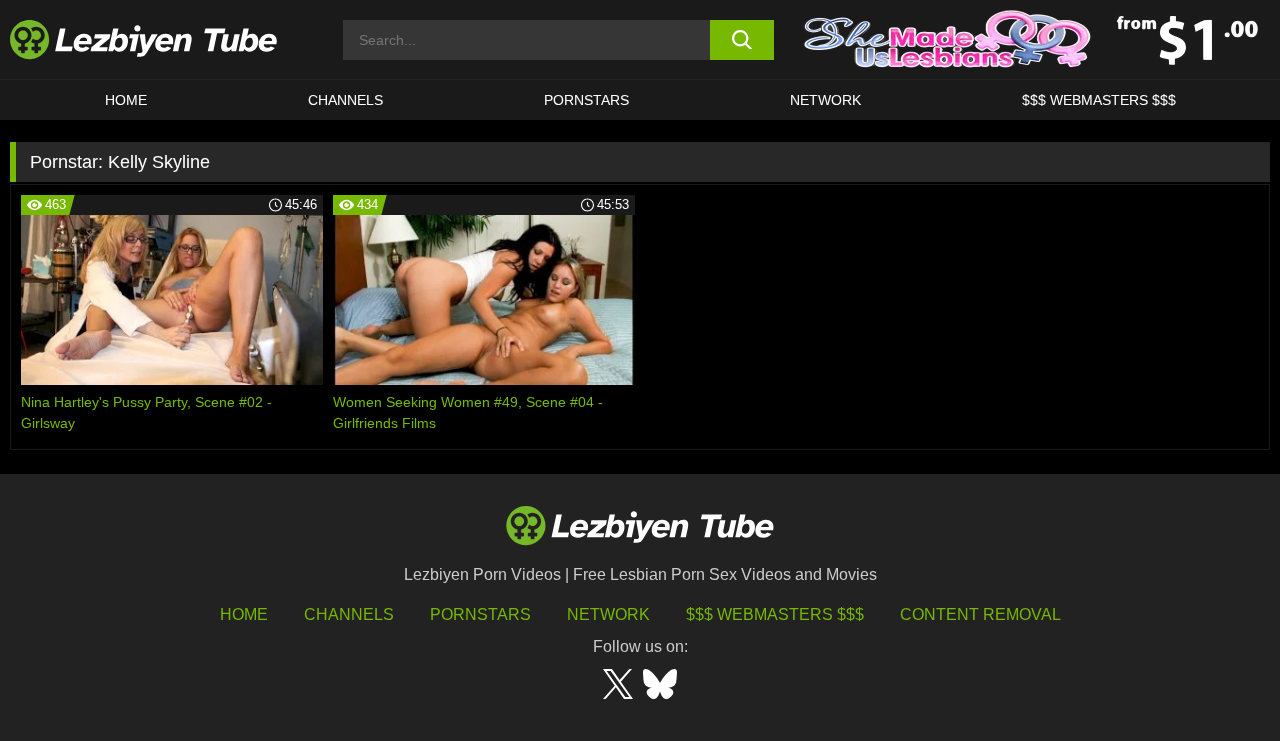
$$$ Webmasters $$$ (775, 614)
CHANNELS (345, 100)
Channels (349, 614)
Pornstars (586, 100)
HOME (126, 100)
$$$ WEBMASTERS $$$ (1099, 100)
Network (825, 100)
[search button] (742, 40)
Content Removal (980, 614)
